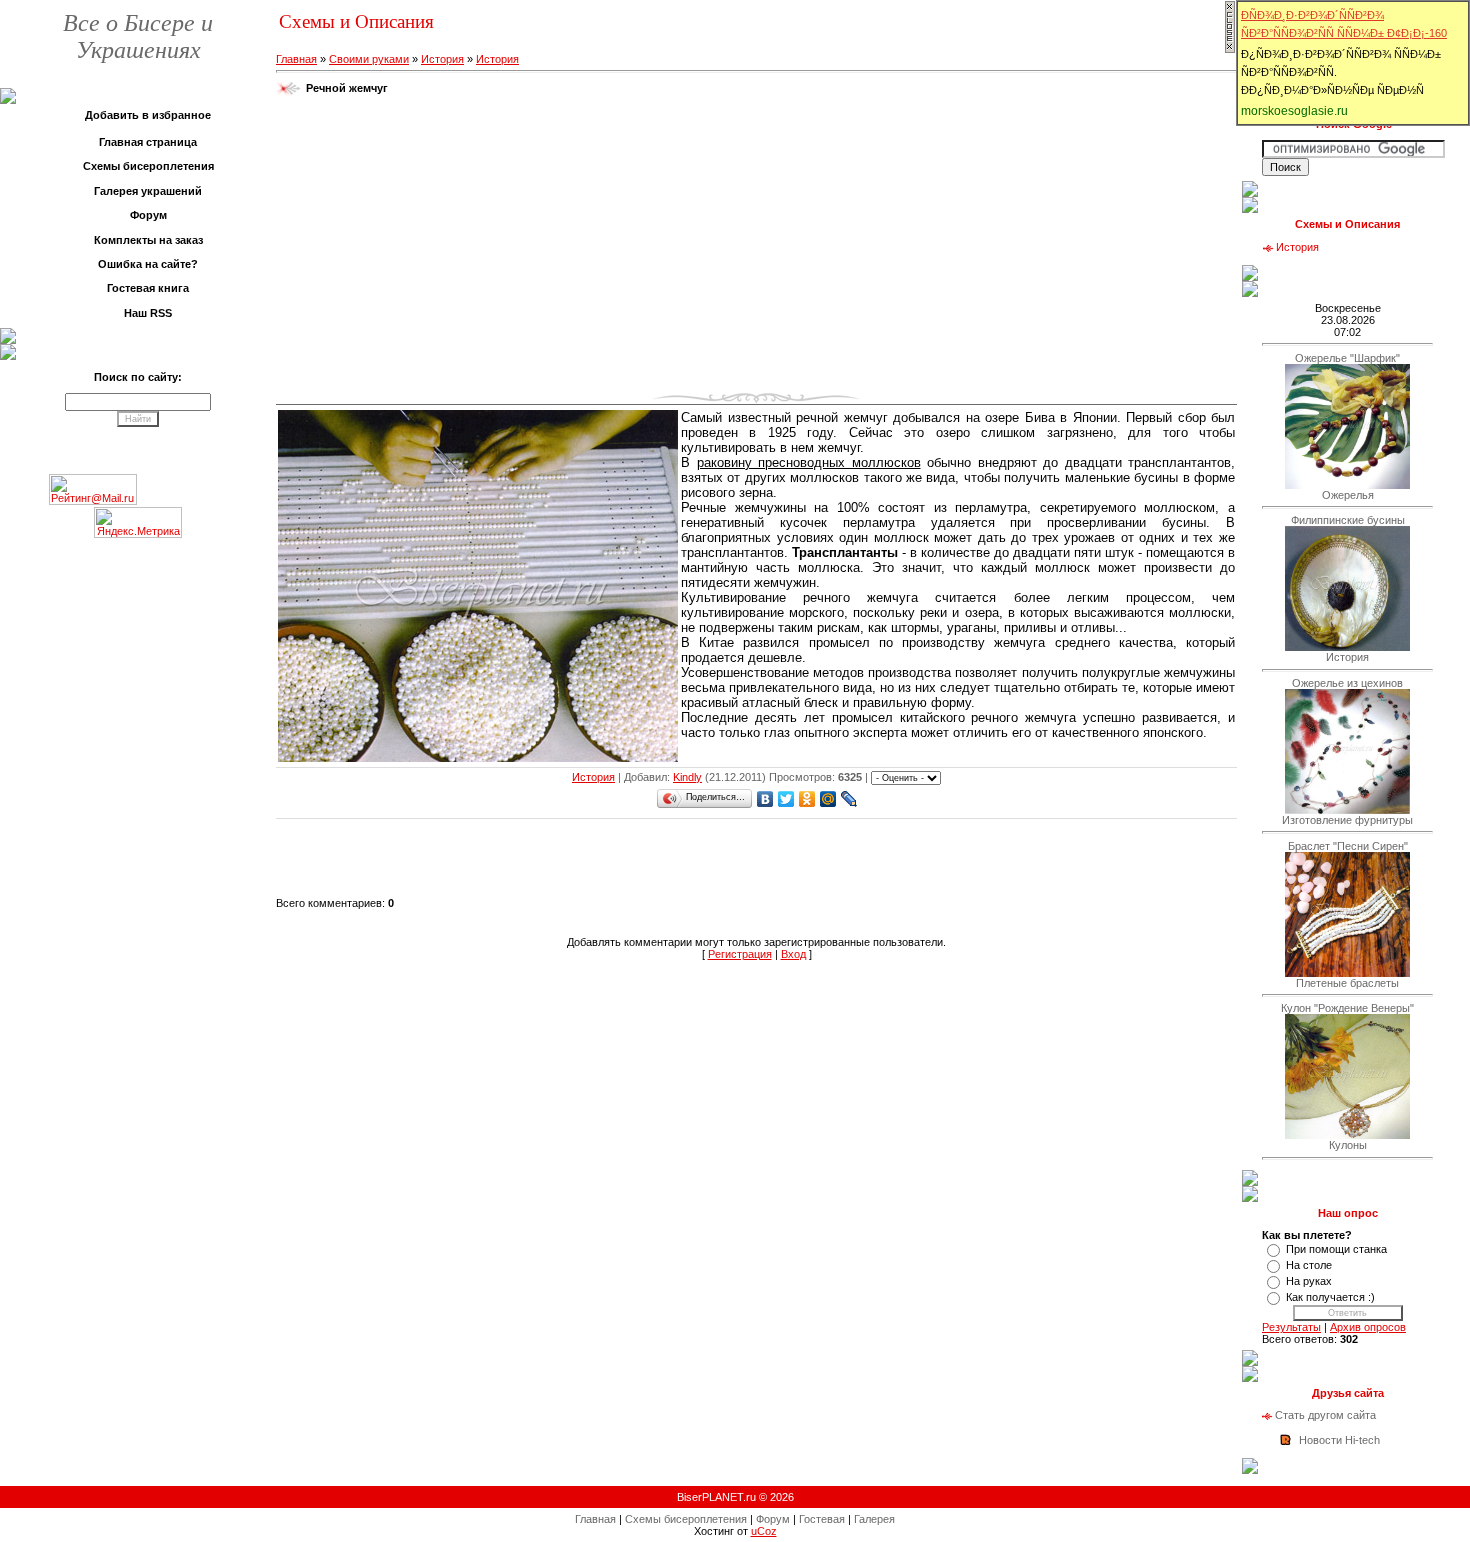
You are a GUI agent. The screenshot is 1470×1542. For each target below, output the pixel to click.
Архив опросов (1368, 1327)
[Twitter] (786, 799)
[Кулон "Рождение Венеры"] (1347, 1135)
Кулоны (1348, 1145)
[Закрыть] (1230, 50)
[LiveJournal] (849, 799)
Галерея (874, 1519)
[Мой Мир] (828, 799)
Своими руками (369, 59)
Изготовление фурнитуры (1347, 820)
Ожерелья (1348, 495)
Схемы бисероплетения (686, 1519)
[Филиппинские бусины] (1347, 647)
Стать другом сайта (1325, 1415)
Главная (296, 59)
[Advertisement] (757, 249)
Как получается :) (1330, 1297)
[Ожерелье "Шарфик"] (1347, 485)
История (442, 59)
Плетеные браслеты (1347, 983)
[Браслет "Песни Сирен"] (1347, 973)
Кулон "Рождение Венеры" (1347, 1008)
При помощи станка (1336, 1249)
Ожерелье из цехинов (1347, 683)
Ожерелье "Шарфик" (1347, 358)
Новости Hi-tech (1339, 1440)
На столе (1309, 1265)
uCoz (764, 1531)
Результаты (1291, 1327)
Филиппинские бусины (1348, 520)
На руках (1309, 1281)
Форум (773, 1519)
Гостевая (822, 1519)
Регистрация (740, 954)
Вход (793, 954)
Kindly (687, 777)
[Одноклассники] (807, 799)
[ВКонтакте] (765, 799)
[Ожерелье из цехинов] (1347, 810)
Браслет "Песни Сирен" (1348, 846)
